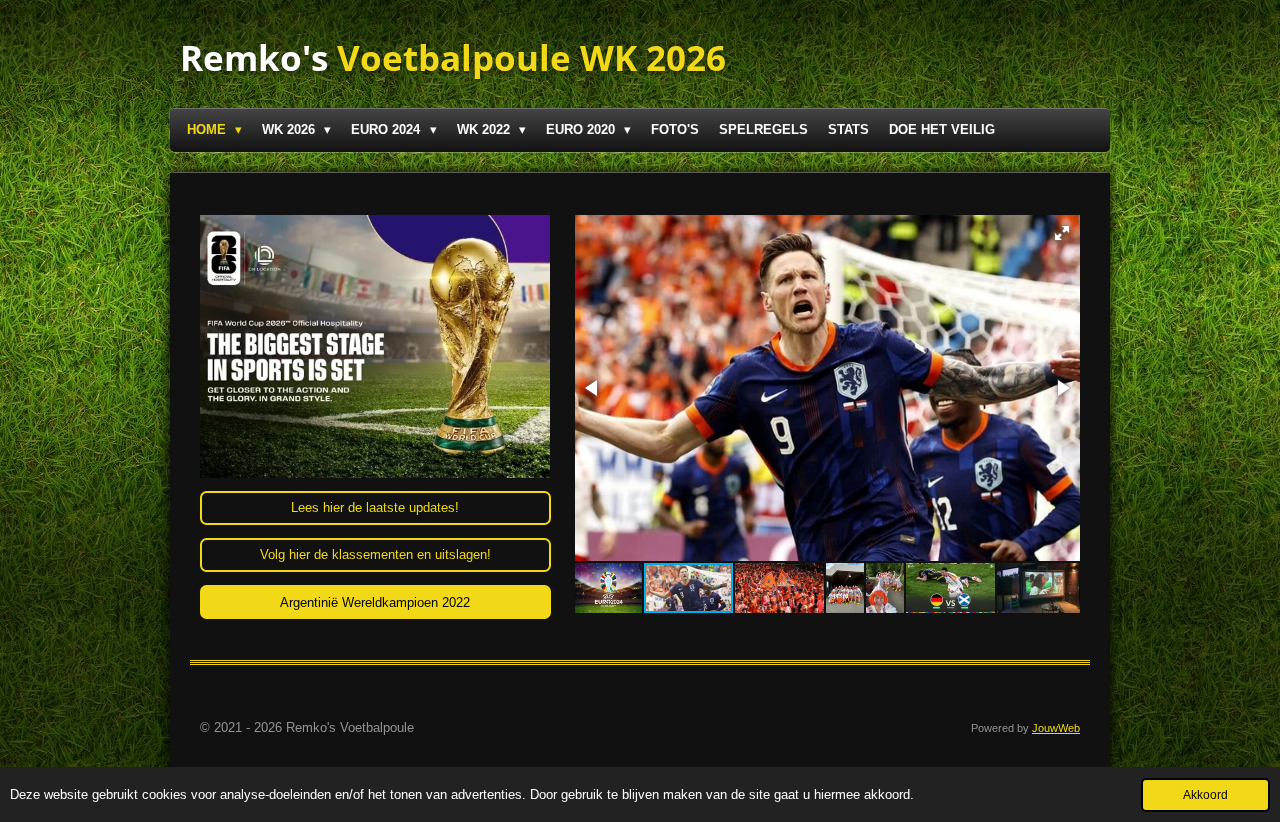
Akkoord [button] (1205, 794)
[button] (1062, 233)
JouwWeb (1056, 728)
